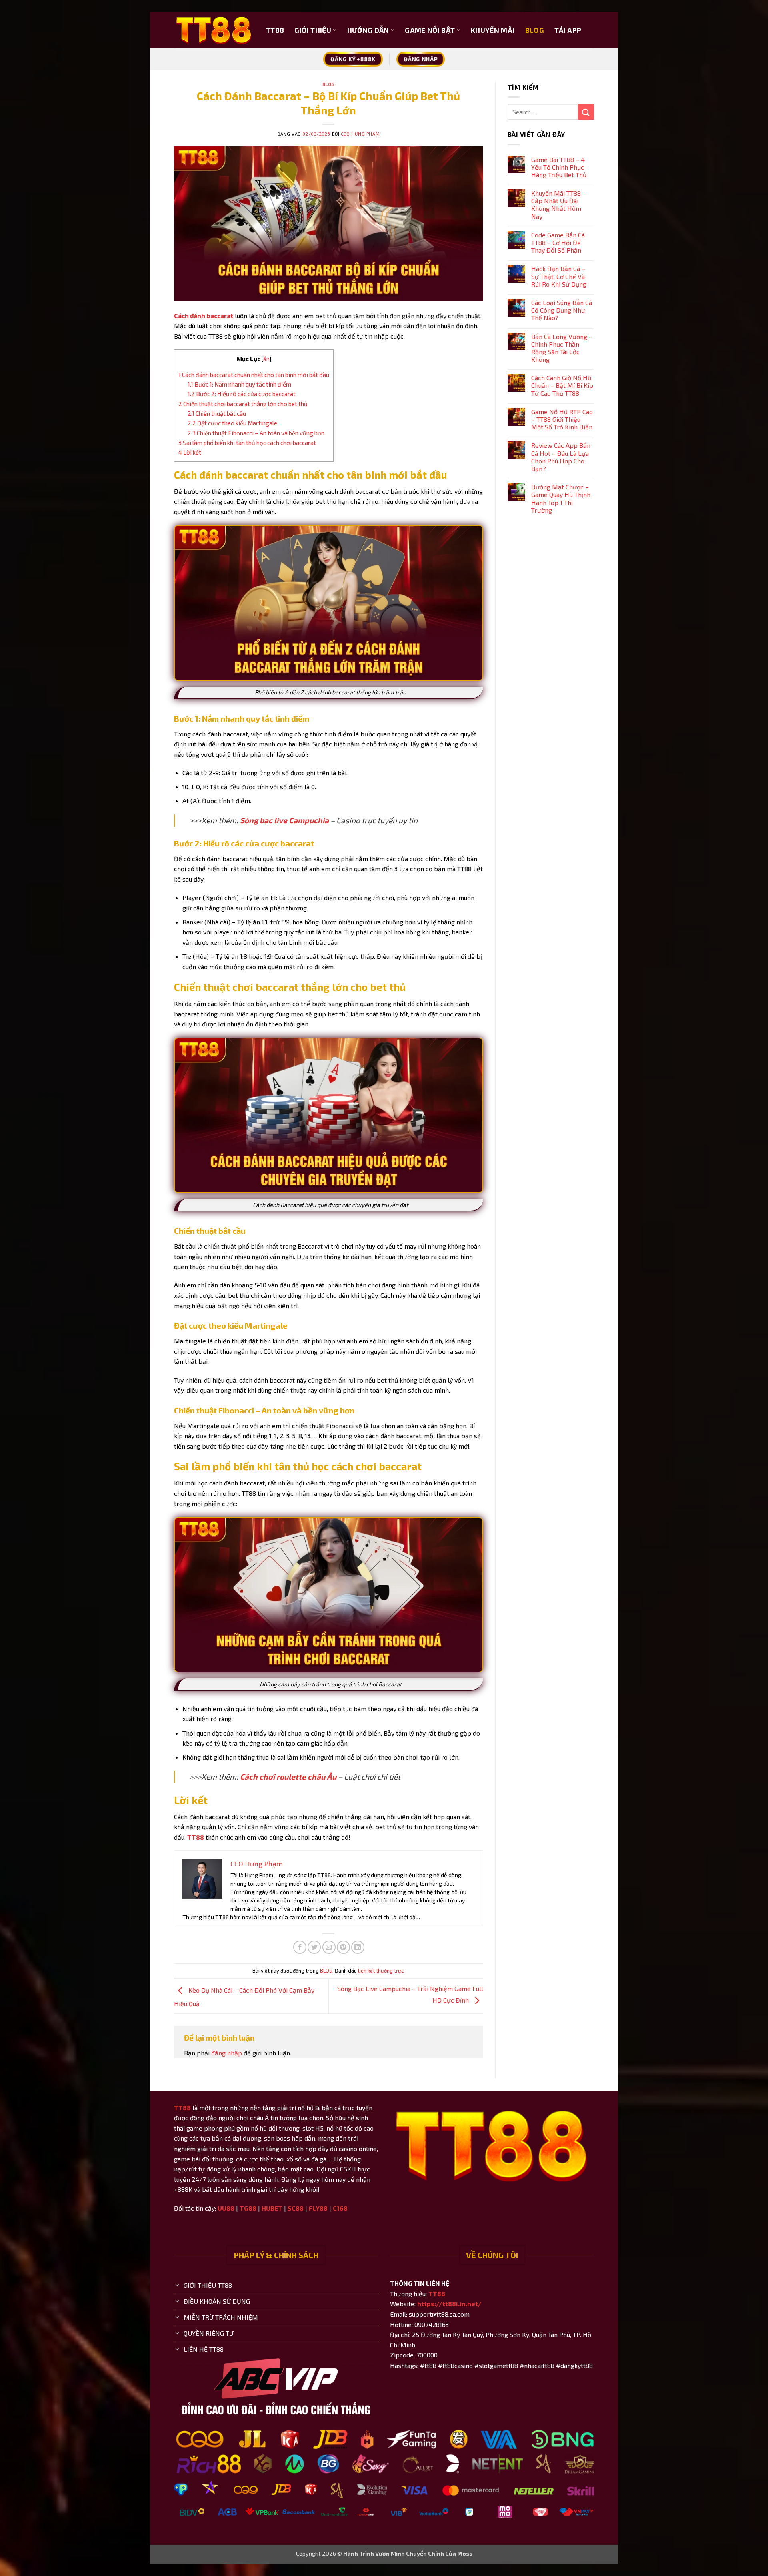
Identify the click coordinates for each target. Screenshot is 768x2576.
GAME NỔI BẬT (430, 30)
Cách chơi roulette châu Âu (288, 1777)
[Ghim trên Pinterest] (343, 1947)
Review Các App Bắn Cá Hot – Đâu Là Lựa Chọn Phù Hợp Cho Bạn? (561, 457)
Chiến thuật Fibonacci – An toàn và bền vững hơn (256, 433)
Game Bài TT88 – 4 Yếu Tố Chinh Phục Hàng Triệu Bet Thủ (559, 167)
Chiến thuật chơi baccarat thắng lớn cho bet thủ (243, 404)
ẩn (266, 359)
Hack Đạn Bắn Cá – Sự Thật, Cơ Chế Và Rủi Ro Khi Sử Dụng (559, 276)
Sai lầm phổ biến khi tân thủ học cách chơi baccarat (247, 443)
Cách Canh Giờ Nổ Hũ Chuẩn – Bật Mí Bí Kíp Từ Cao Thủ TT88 (562, 385)
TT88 (275, 30)
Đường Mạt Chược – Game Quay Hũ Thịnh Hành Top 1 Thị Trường (561, 498)
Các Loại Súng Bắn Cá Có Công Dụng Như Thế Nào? (562, 310)
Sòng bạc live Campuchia (284, 820)
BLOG (535, 30)
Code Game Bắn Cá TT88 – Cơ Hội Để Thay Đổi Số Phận (558, 242)
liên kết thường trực (381, 1971)
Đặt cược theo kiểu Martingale (232, 423)
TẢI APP (568, 30)
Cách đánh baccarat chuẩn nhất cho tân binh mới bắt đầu (254, 375)
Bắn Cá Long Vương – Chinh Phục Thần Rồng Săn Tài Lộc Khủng (562, 348)
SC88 (296, 2208)
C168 (340, 2208)
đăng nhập (227, 2053)
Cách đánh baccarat (204, 316)
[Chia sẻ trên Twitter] (314, 1947)
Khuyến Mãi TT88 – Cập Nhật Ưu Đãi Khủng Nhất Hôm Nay (559, 205)
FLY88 (318, 2208)
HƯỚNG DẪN (368, 30)
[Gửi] (586, 112)
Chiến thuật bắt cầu (217, 413)
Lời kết (190, 452)
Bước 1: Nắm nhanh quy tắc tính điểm (239, 384)
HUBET (272, 2208)
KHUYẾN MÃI (493, 30)
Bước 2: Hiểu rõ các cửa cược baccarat (242, 394)
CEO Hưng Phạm (360, 134)
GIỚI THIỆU (313, 30)
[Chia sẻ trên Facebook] (300, 1947)
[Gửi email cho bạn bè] (329, 1947)
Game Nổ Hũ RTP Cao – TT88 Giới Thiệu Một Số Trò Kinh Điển (562, 419)
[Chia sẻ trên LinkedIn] (358, 1947)
